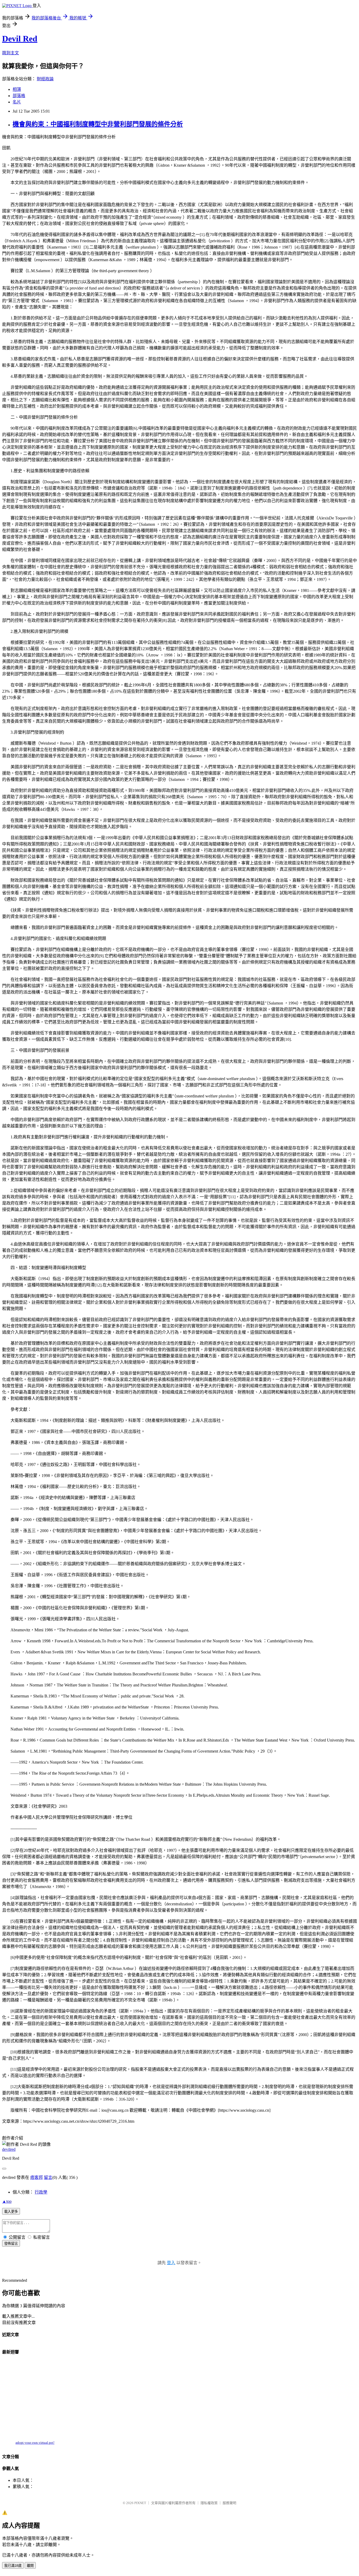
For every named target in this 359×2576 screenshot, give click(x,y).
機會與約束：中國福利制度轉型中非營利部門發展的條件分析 (98, 124)
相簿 (17, 89)
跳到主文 (11, 53)
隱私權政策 (209, 2503)
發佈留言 (11, 2244)
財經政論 (45, 79)
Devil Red (20, 39)
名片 (17, 102)
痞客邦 (37, 2177)
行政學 (41, 2192)
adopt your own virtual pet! (35, 2443)
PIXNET (140, 2503)
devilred (9, 2149)
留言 (48, 2177)
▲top (7, 2201)
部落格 (19, 96)
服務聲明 (229, 2503)
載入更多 (11, 2212)
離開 (30, 2566)
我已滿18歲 (13, 2566)
